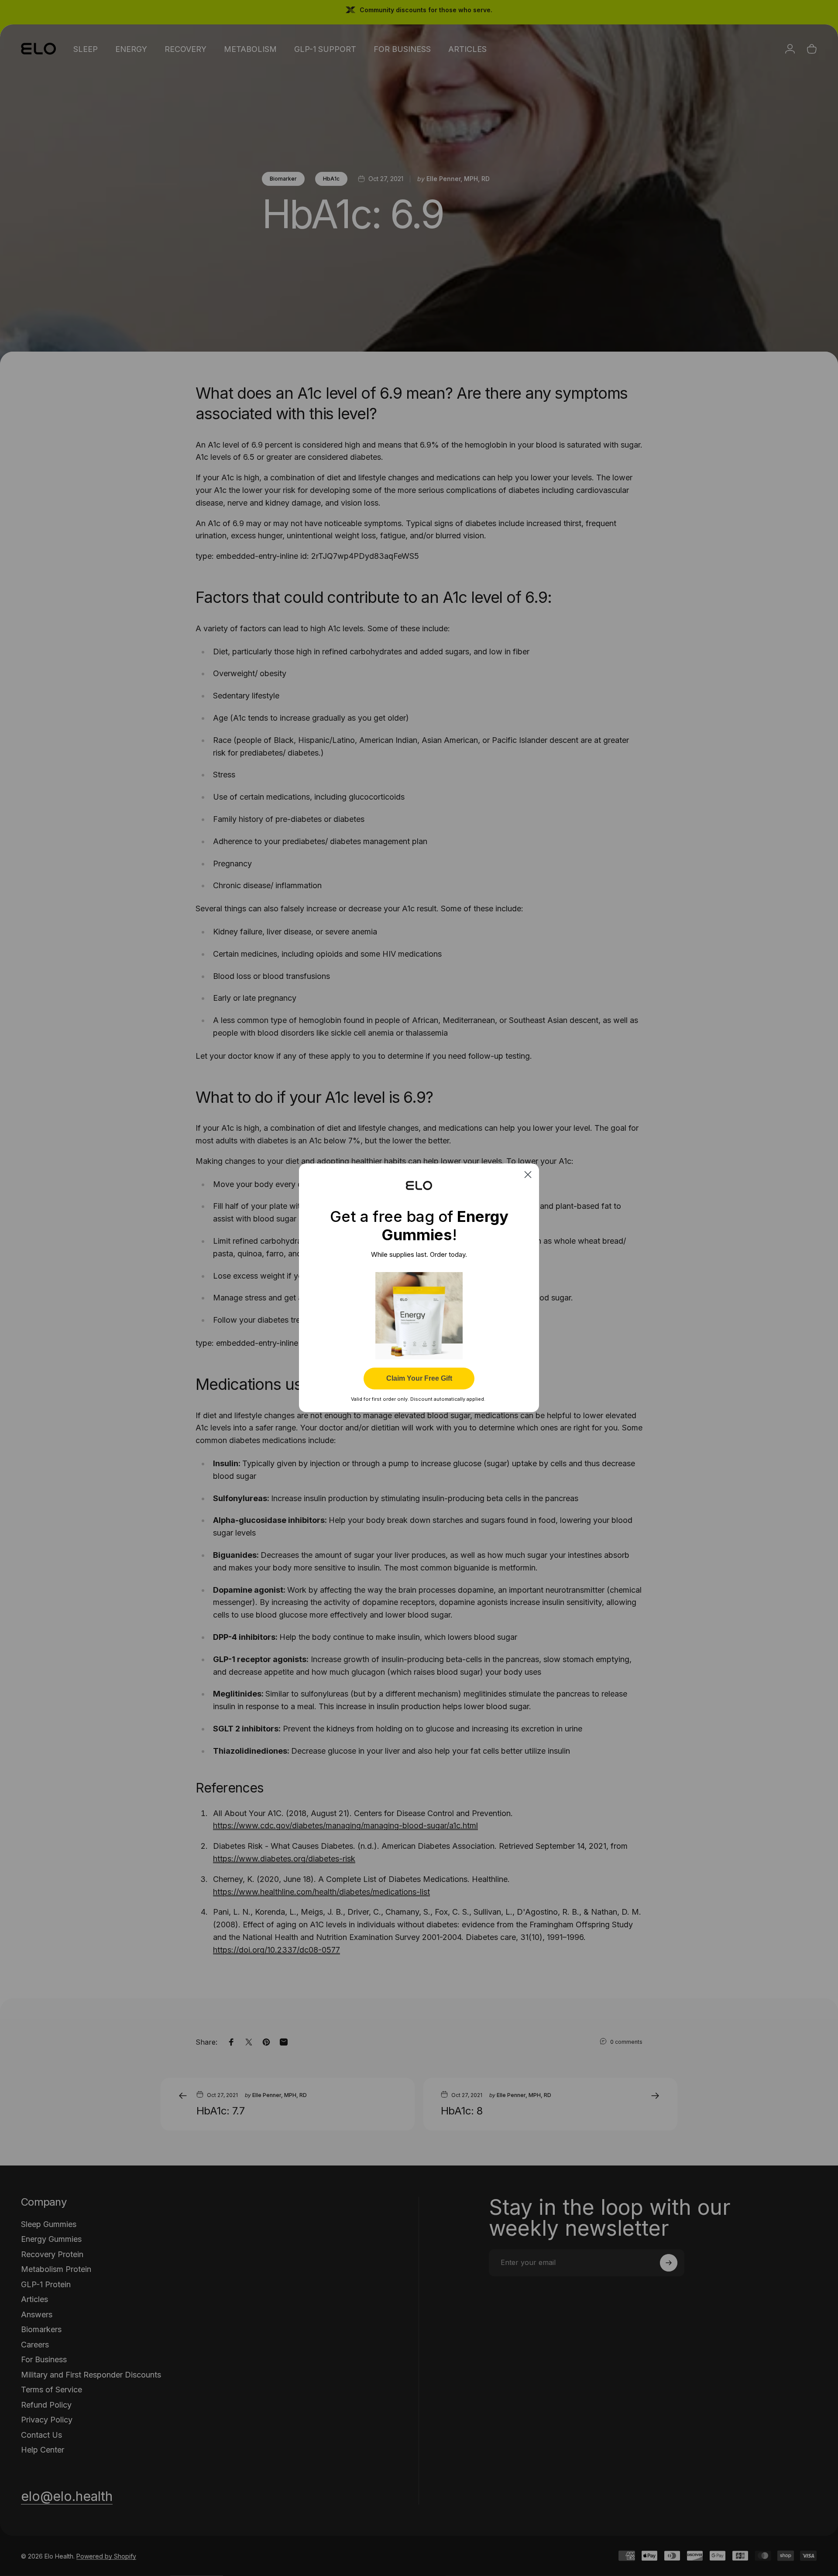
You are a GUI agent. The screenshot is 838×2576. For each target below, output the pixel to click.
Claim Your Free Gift (419, 1379)
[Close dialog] (528, 1175)
